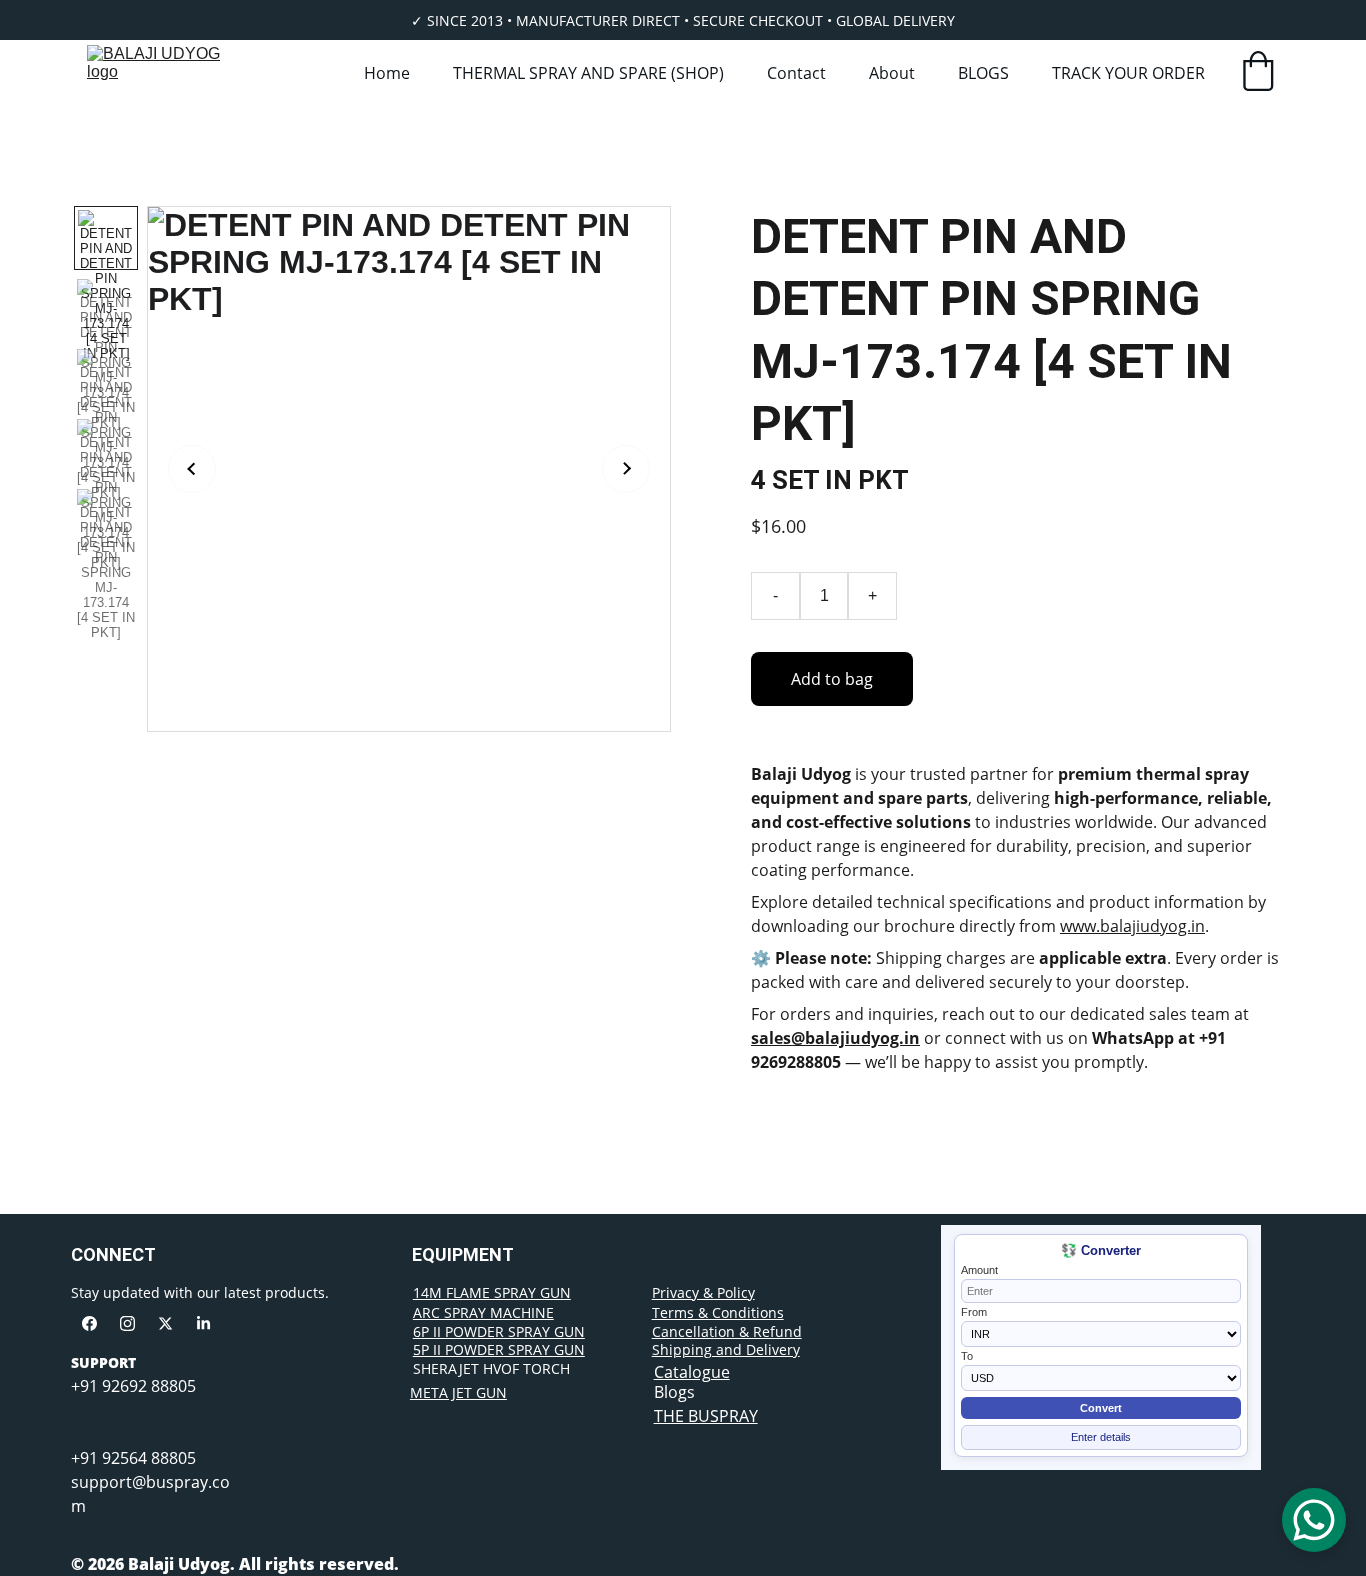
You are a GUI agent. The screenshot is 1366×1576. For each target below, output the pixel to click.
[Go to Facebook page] (89, 1323)
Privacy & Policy (703, 1292)
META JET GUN (458, 1392)
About (892, 73)
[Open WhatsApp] (1314, 1520)
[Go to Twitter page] (165, 1323)
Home (387, 73)
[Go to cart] (1258, 73)
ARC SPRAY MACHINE (483, 1312)
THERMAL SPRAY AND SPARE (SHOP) (588, 73)
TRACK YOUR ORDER (1128, 73)
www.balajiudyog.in (1132, 926)
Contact (796, 73)
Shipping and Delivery (726, 1349)
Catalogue (692, 1372)
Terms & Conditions (718, 1312)
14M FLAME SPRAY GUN (492, 1292)
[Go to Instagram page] (127, 1323)
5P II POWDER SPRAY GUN (499, 1349)
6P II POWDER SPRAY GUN (499, 1331)
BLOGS (983, 73)
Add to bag (832, 679)
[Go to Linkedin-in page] (203, 1323)
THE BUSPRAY (706, 1416)
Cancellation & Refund (727, 1331)
